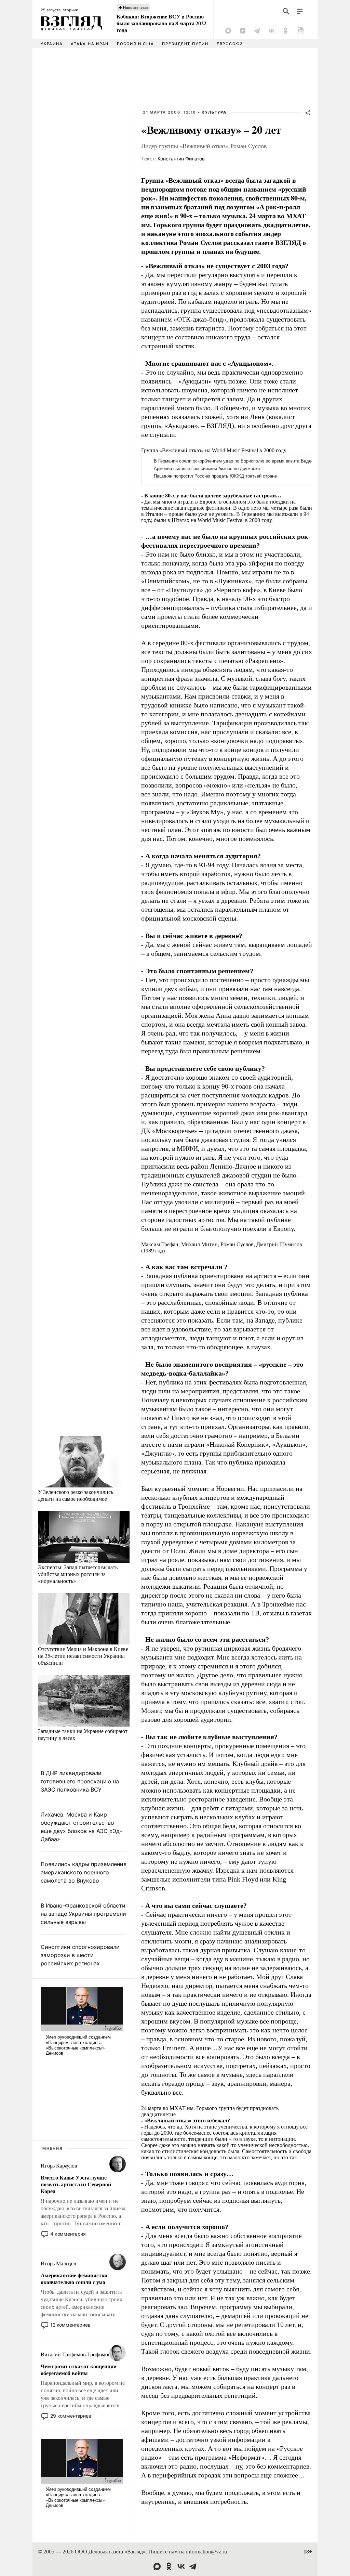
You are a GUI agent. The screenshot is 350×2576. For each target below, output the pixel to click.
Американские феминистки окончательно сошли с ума (74, 2279)
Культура (214, 112)
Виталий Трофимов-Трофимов (76, 2354)
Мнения (53, 2148)
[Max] (228, 31)
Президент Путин (185, 44)
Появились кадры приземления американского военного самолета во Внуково (84, 1872)
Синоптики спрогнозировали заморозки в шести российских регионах (80, 1955)
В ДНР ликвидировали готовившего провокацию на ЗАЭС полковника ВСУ (80, 1781)
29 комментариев (71, 2416)
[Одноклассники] (286, 31)
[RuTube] (300, 31)
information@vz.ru (206, 2552)
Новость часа (135, 8)
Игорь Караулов (59, 2166)
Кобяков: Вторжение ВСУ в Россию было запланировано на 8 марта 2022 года (161, 23)
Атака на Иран (90, 44)
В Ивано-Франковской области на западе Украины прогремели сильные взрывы (83, 1914)
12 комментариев (70, 2325)
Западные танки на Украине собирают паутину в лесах (83, 1734)
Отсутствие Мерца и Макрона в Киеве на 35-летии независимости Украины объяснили (83, 1656)
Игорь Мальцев (58, 2263)
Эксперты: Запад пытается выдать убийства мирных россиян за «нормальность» (78, 1574)
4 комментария (68, 2234)
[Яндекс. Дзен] (243, 31)
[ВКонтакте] (271, 31)
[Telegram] (257, 31)
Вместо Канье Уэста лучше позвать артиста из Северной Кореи (76, 2184)
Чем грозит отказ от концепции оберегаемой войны (78, 2370)
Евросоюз (230, 44)
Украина (52, 44)
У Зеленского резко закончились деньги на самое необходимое (76, 1495)
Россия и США (135, 44)
